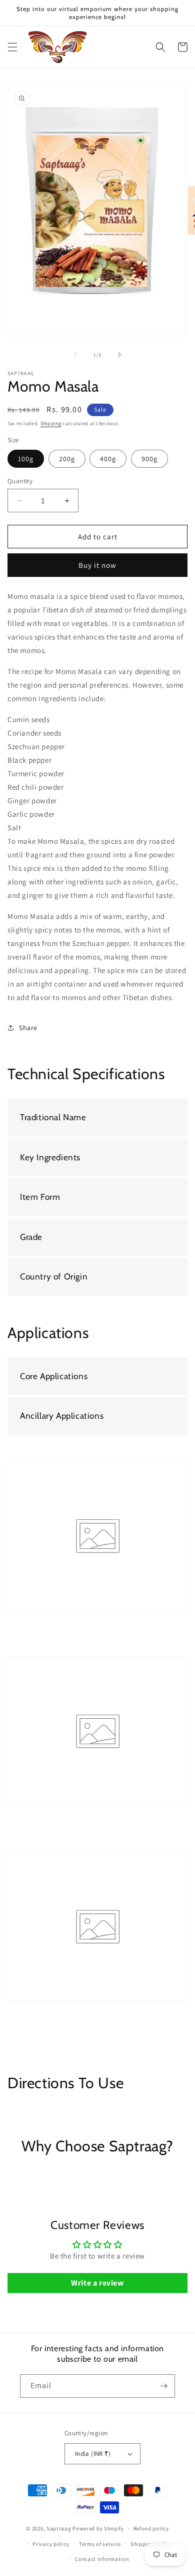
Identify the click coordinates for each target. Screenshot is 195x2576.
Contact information (102, 2559)
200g (67, 459)
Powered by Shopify (98, 2528)
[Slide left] (75, 355)
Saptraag (59, 2528)
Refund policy (151, 2528)
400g (108, 459)
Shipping (51, 423)
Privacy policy (51, 2544)
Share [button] (28, 1028)
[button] (12, 47)
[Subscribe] (163, 2386)
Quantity (20, 481)
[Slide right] (119, 355)
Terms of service (100, 2544)
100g (26, 459)
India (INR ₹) (93, 2454)
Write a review (97, 2283)
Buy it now (97, 565)
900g (149, 459)
